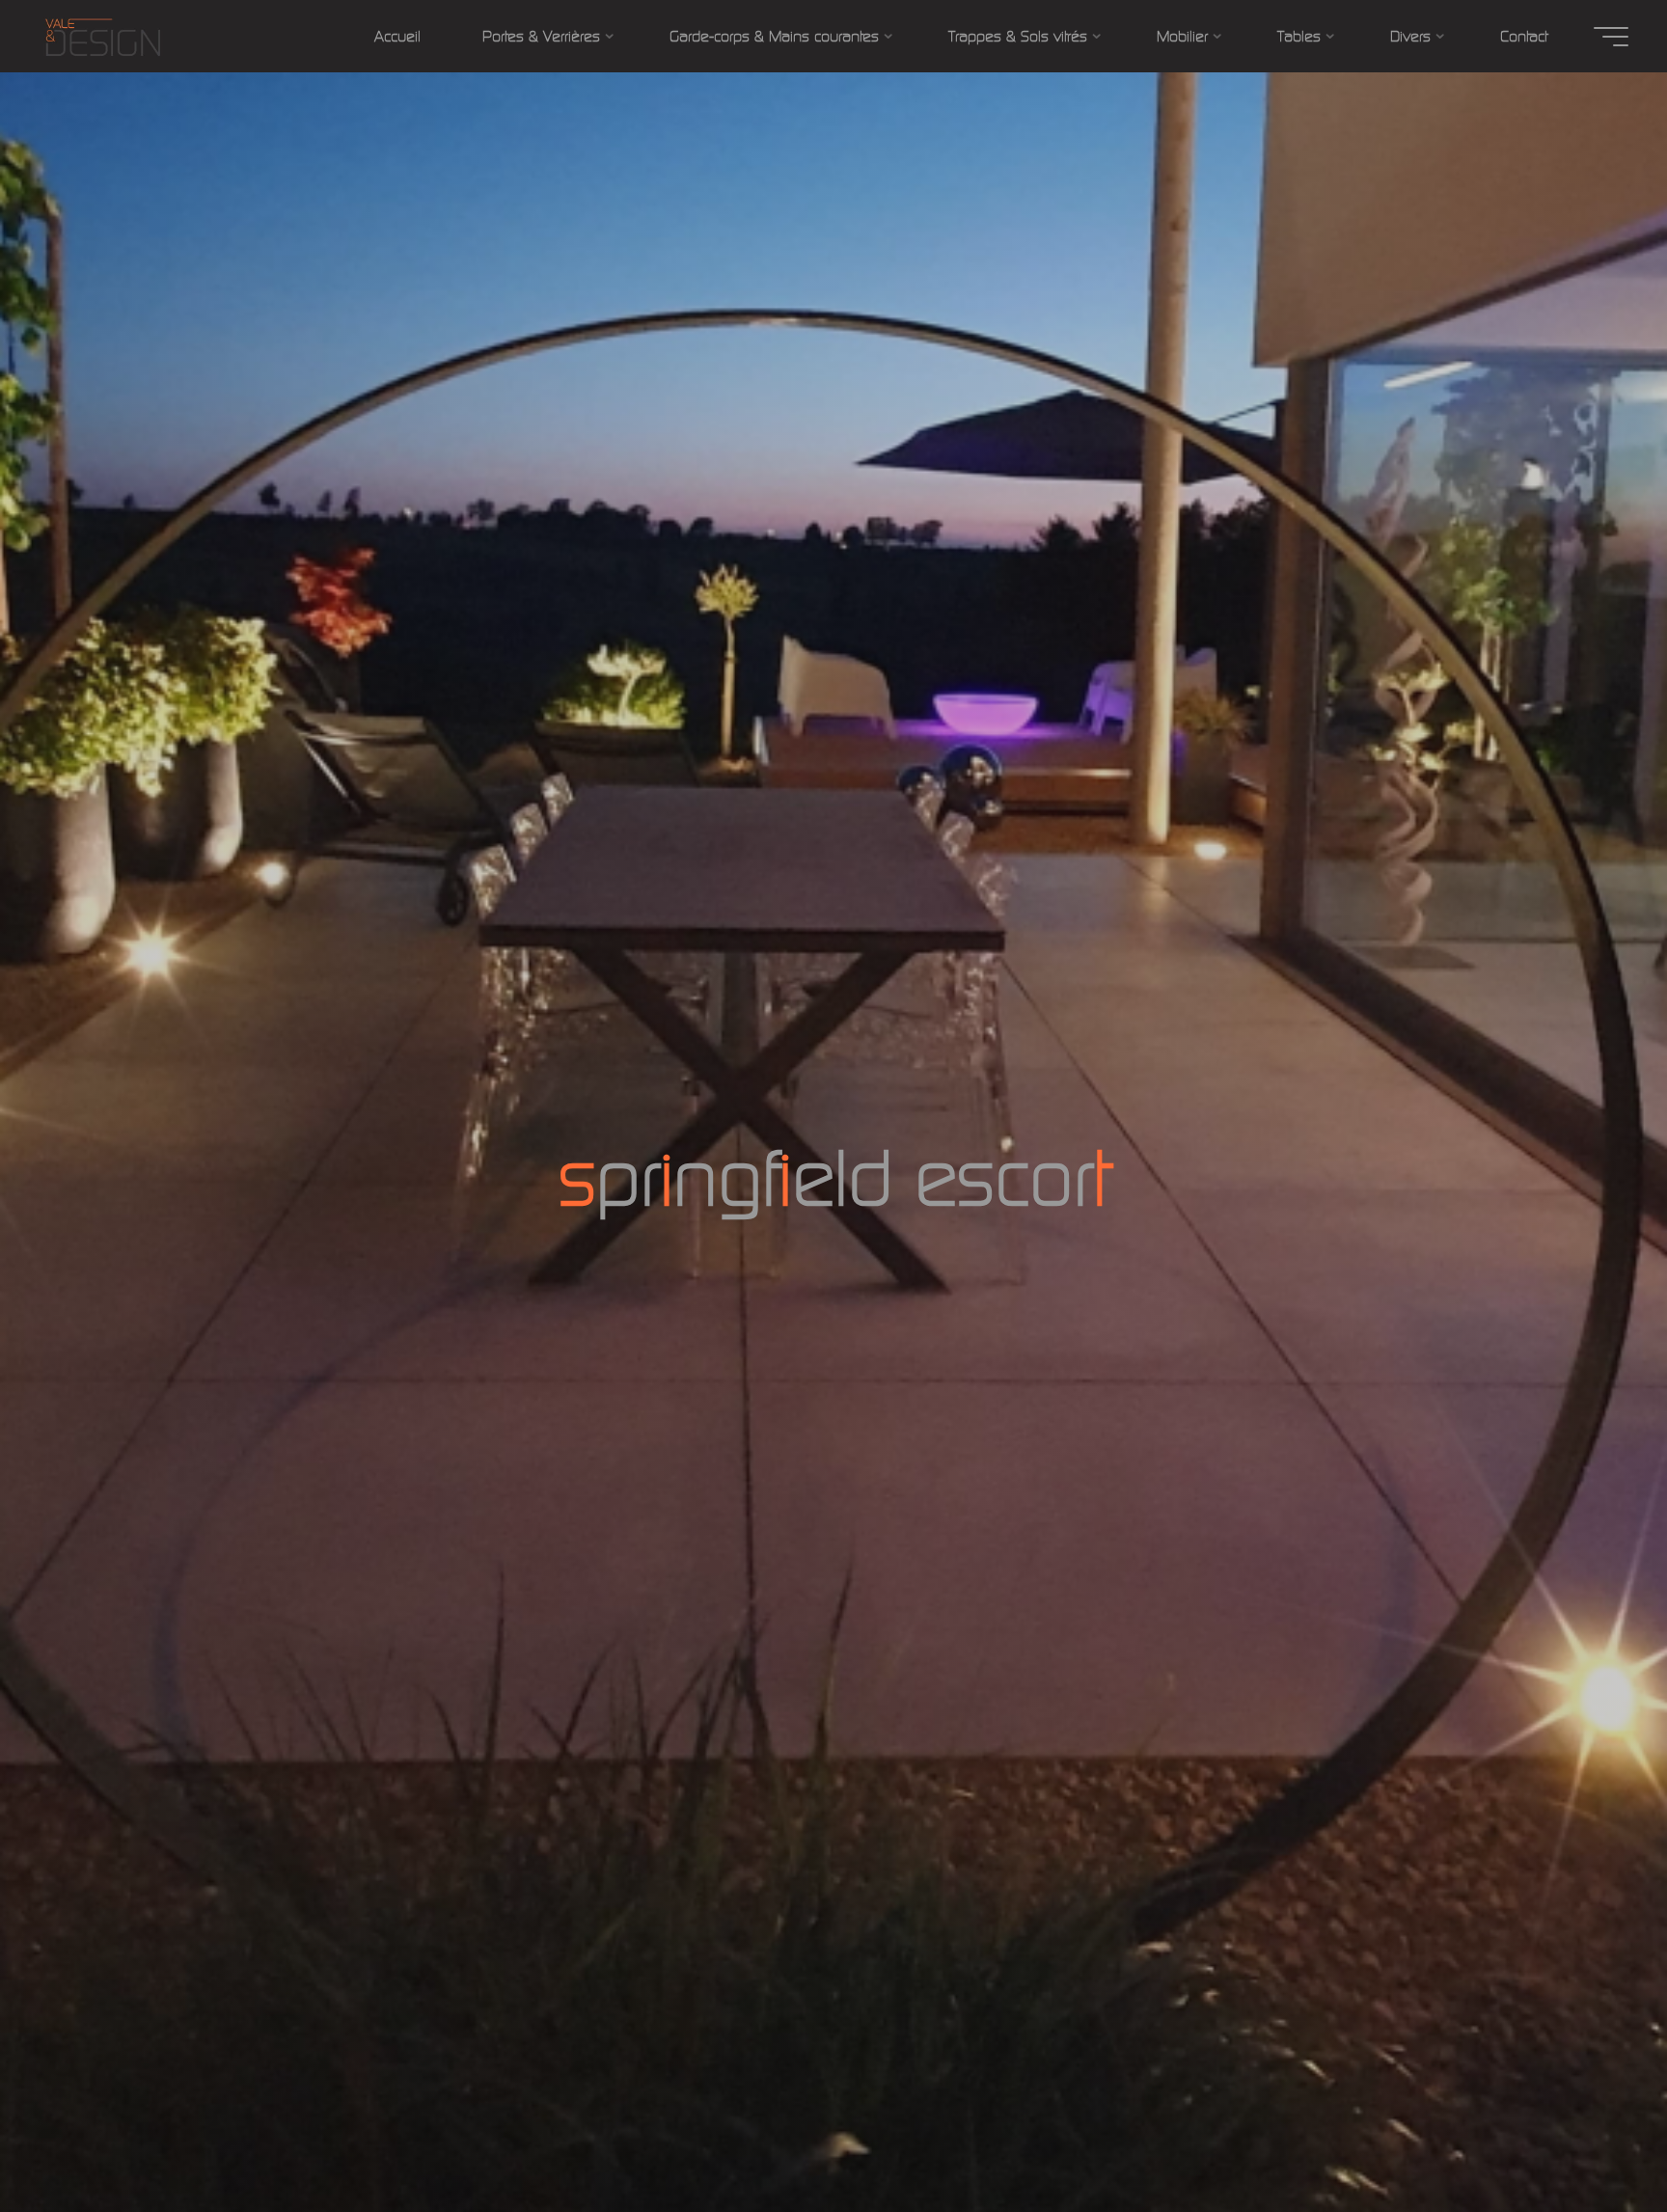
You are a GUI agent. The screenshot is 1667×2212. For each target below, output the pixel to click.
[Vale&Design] (102, 36)
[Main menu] (1611, 37)
